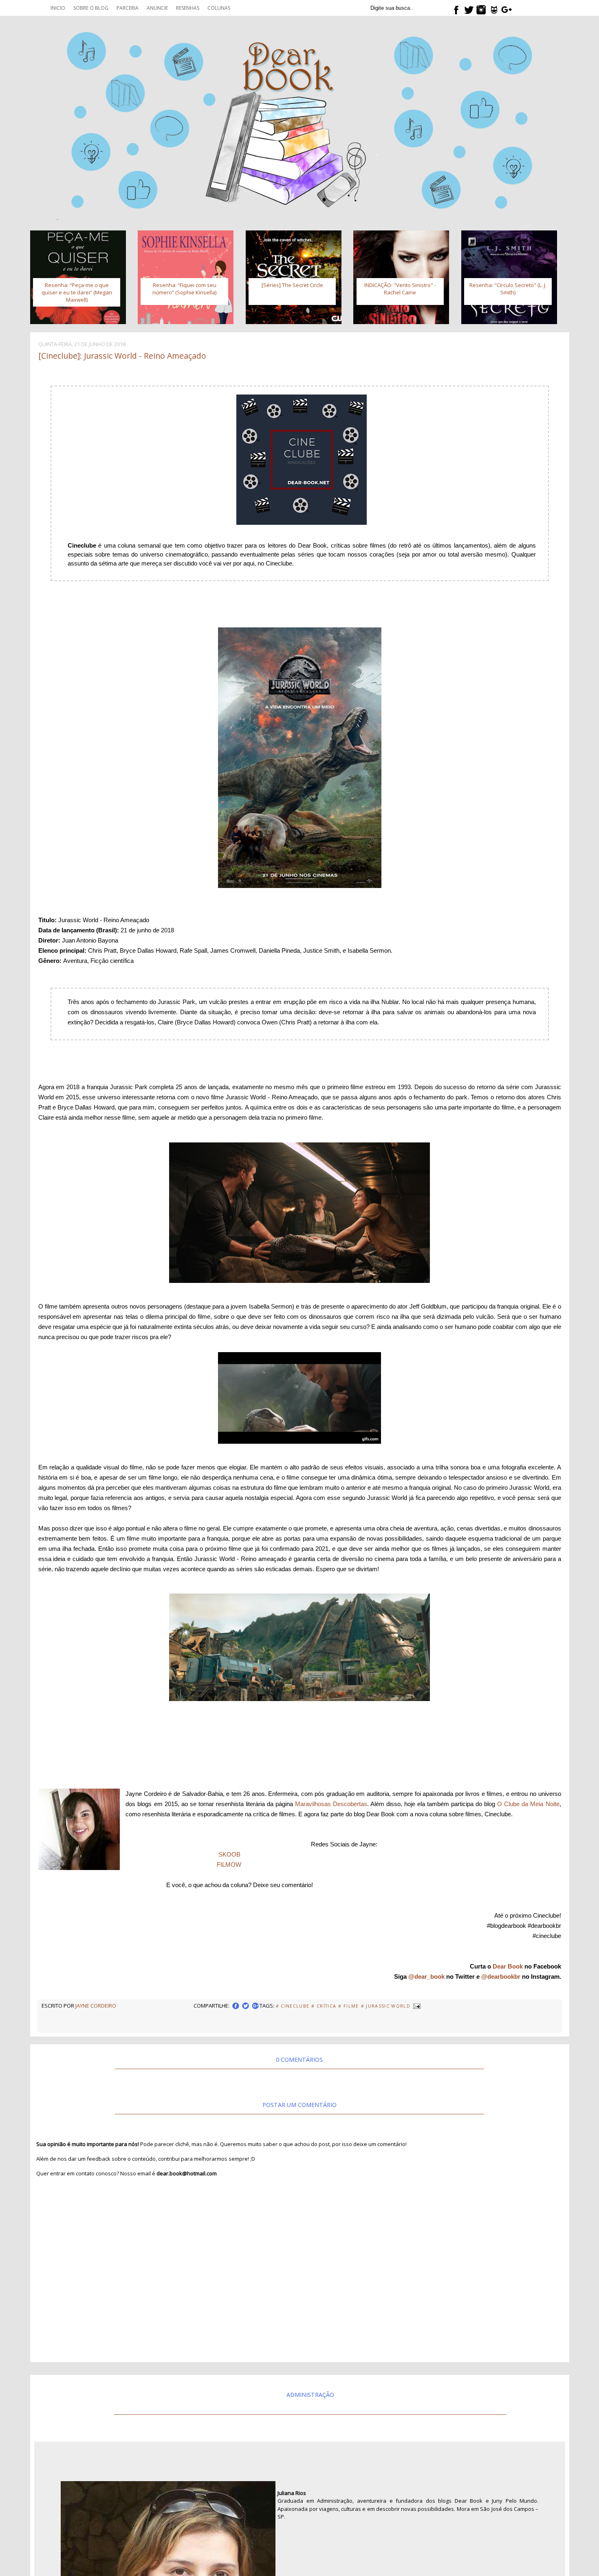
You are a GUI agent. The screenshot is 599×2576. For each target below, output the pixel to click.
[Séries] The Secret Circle (292, 285)
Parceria (128, 8)
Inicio (58, 8)
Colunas (219, 8)
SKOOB (229, 1854)
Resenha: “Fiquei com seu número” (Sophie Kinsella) (184, 289)
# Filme (348, 2006)
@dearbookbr (501, 1976)
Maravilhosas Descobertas (331, 1804)
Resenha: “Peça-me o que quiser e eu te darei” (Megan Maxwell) (77, 292)
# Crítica (324, 2006)
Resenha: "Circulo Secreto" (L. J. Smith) (508, 289)
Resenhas (188, 8)
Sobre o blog (91, 8)
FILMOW (229, 1865)
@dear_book (426, 1976)
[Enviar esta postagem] (416, 2006)
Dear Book (508, 1966)
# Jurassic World (386, 2006)
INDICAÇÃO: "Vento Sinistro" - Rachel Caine (400, 289)
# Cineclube (293, 2006)
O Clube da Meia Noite (528, 1804)
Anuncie (157, 8)
